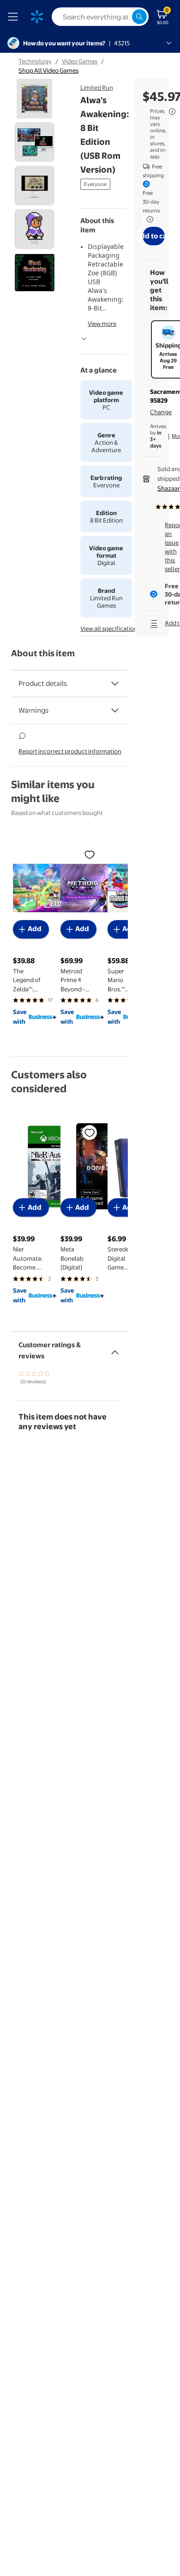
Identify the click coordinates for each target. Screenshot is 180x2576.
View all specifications (110, 628)
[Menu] (15, 17)
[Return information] (148, 219)
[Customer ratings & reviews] (115, 1349)
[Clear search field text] (125, 17)
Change (161, 412)
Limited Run (97, 87)
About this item (43, 653)
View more (102, 324)
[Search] (139, 17)
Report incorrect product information (70, 751)
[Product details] (115, 684)
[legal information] (172, 112)
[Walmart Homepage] (37, 17)
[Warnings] (115, 710)
